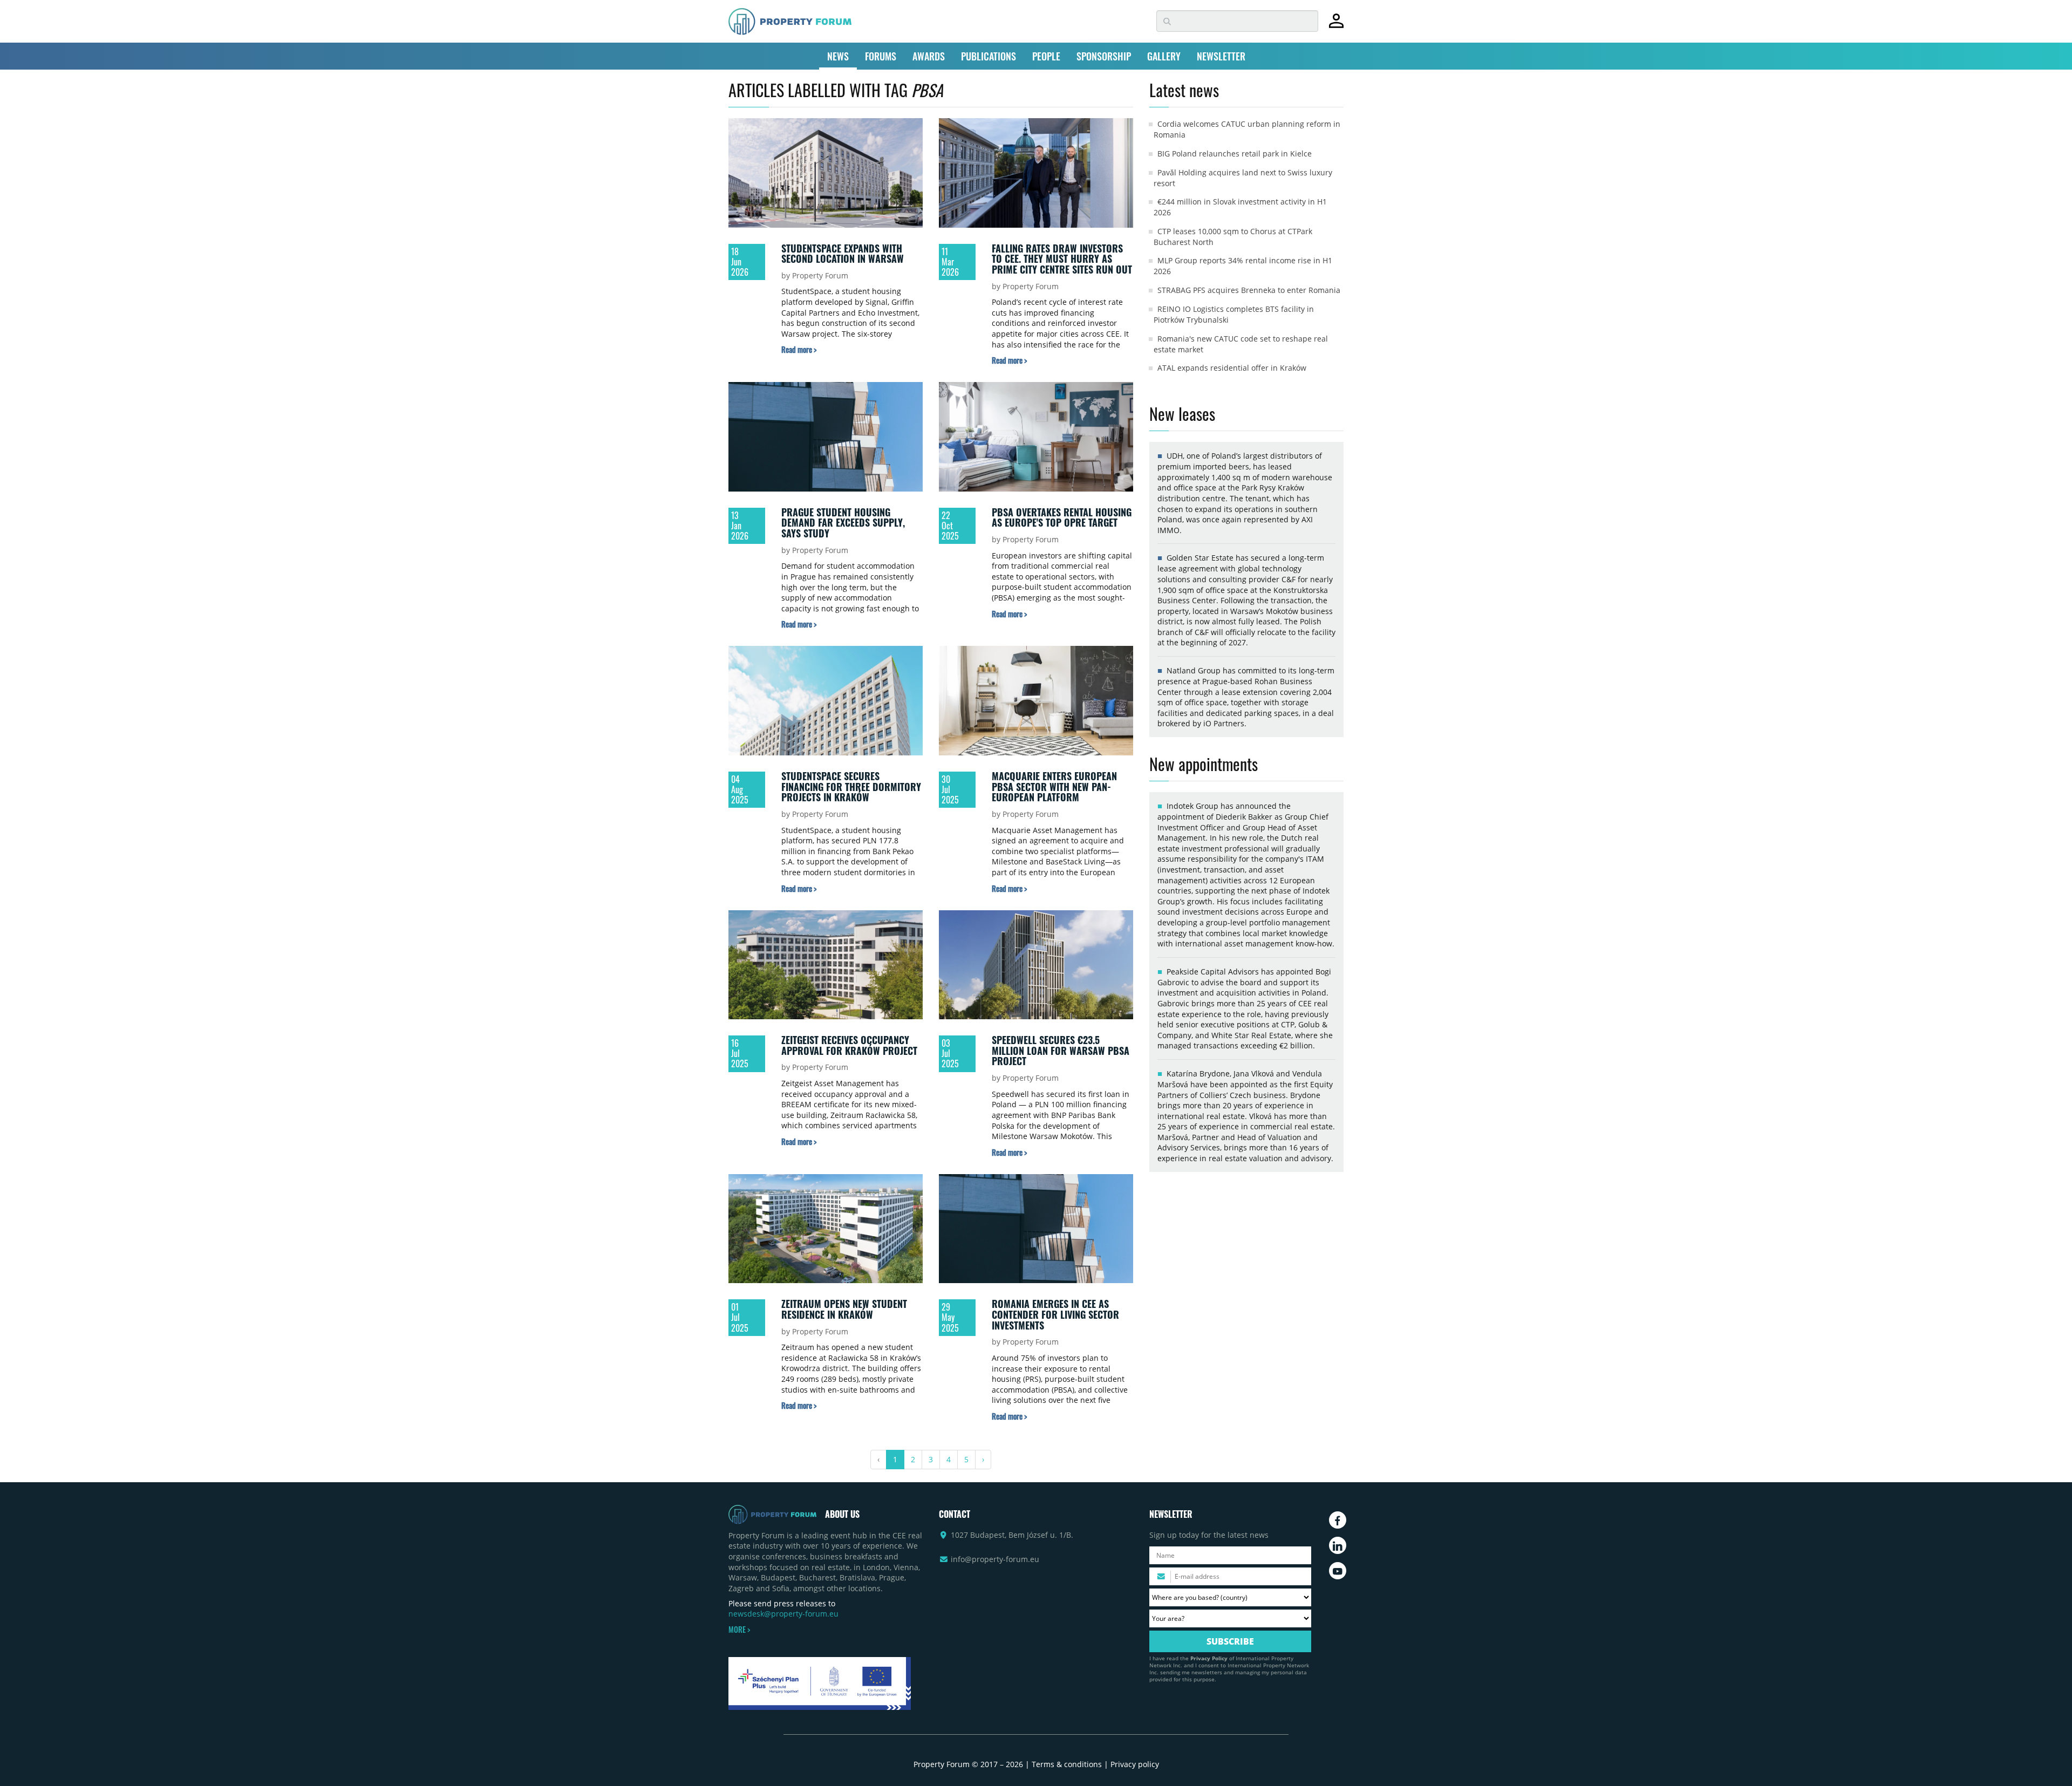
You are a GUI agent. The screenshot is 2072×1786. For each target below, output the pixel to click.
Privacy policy (1135, 1764)
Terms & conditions (1067, 1764)
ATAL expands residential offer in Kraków (1232, 368)
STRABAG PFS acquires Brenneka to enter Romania (1249, 290)
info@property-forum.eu (995, 1559)
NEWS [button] (838, 56)
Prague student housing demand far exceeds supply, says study (843, 523)
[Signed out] (1336, 26)
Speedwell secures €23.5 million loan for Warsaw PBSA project (1061, 1050)
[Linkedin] (1338, 1545)
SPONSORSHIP (1104, 56)
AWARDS (929, 56)
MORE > (739, 1630)
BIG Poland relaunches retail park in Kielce (1235, 154)
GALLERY (1164, 56)
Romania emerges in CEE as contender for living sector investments (1055, 1314)
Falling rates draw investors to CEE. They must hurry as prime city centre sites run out (1062, 259)
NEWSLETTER (1221, 56)
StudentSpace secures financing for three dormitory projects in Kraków (851, 786)
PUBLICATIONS (989, 56)
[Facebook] (1338, 1520)
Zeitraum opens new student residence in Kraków (844, 1309)
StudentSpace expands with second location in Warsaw (843, 254)
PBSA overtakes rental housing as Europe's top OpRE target (1062, 517)
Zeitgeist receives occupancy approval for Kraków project (849, 1045)
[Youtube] (1338, 1571)
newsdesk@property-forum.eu (783, 1614)
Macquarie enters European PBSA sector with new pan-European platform (1054, 786)
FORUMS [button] (881, 56)
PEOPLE (1046, 56)
